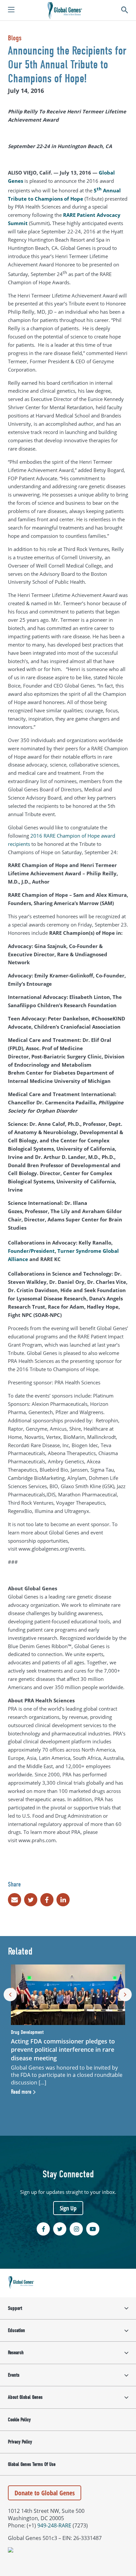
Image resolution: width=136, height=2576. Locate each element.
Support (15, 2308)
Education (17, 2330)
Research (16, 2353)
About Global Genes (25, 2397)
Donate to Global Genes (45, 2493)
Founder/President (31, 1251)
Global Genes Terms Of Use (32, 2464)
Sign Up (68, 2208)
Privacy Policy (20, 2442)
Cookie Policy (19, 2420)
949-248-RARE (54, 2525)
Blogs (15, 38)
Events (14, 2375)
